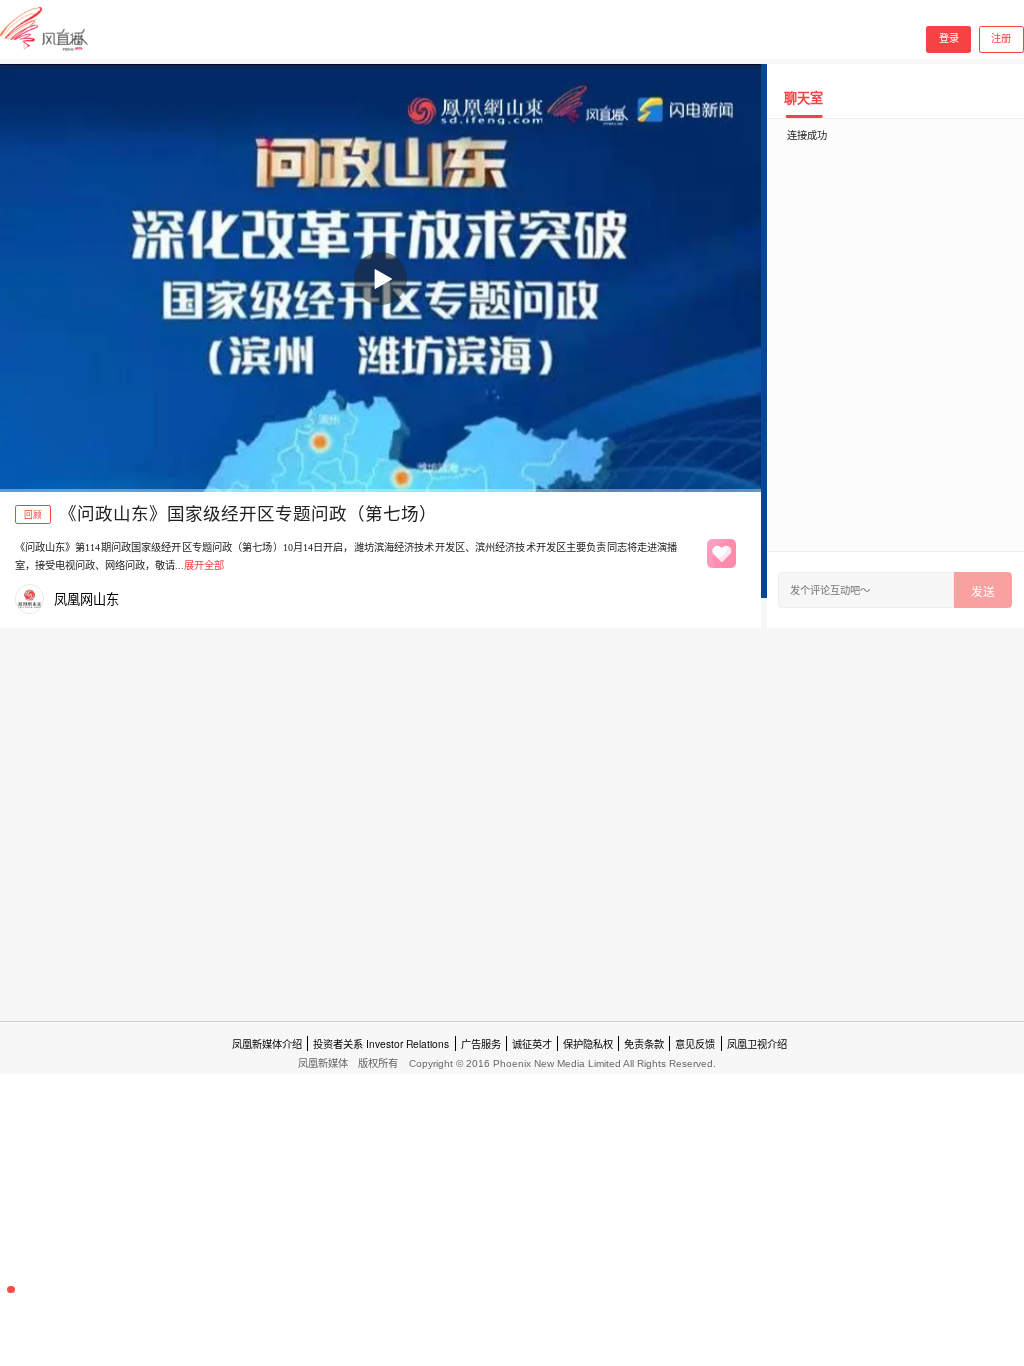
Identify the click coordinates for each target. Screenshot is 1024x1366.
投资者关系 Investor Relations (381, 1043)
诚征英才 (532, 1043)
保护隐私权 (588, 1043)
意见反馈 (695, 1043)
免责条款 (644, 1043)
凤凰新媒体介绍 (267, 1043)
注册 (1001, 38)
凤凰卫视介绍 (757, 1043)
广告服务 (481, 1043)
